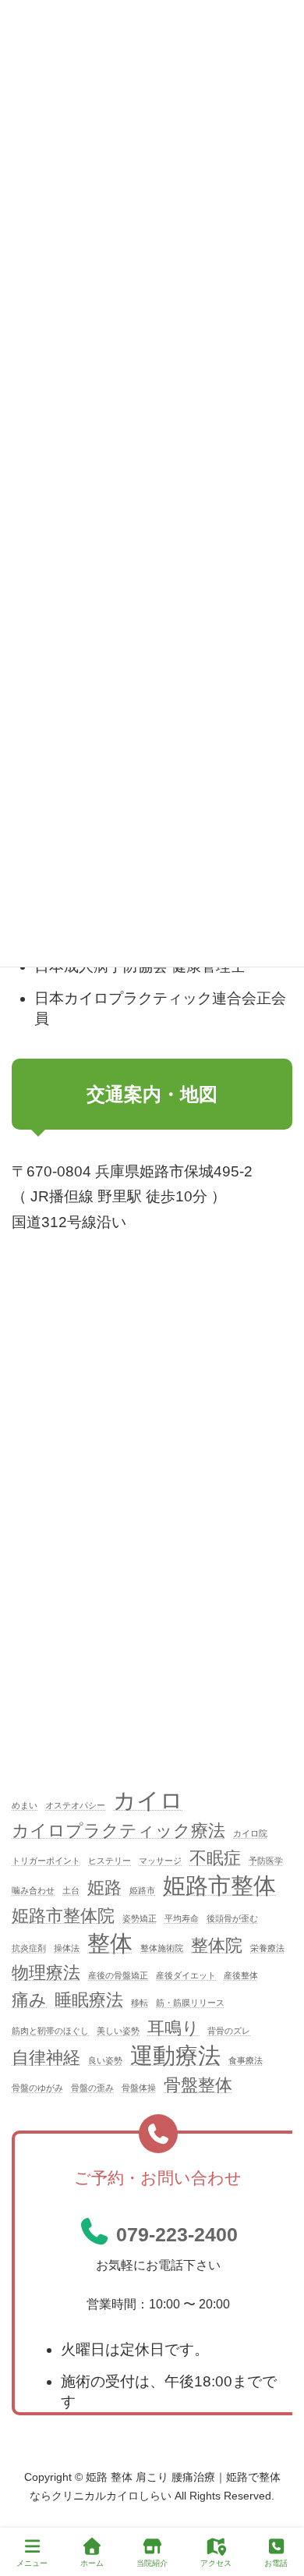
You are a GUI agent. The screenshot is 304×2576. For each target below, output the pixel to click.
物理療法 (46, 1973)
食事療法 (246, 2060)
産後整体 (241, 1975)
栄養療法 (267, 1948)
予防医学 (266, 1861)
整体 (110, 1943)
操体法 (67, 1948)
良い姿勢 (105, 2060)
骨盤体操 (139, 2088)
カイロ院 (250, 1833)
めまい (25, 1806)
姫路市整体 (219, 1886)
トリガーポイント (46, 1861)
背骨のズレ (229, 2031)
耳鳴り (173, 2028)
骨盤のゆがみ (37, 2088)
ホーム (92, 2563)
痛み (29, 2001)
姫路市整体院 (63, 1916)
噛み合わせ (33, 1891)
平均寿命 (182, 1918)
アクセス (216, 2563)
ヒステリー (110, 1861)
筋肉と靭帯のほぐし (50, 2031)
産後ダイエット (186, 1975)
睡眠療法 (89, 2001)
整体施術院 (162, 1948)
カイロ (148, 1801)
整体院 (217, 1945)
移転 (140, 2003)
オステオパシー (75, 1806)
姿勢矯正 (140, 1918)
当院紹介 (152, 2563)
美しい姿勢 (118, 2031)
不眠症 (215, 1858)
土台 (71, 1891)
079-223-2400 (177, 2235)
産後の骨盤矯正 (118, 1975)
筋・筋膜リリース (190, 2003)
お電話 (276, 2563)
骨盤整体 (198, 2086)
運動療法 (175, 2056)
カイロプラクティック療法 (118, 1831)
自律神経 (46, 2058)
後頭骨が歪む (232, 1918)
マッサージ (160, 1861)
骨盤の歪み (92, 2088)
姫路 (104, 1888)
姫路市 (142, 1891)
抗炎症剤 (29, 1948)
